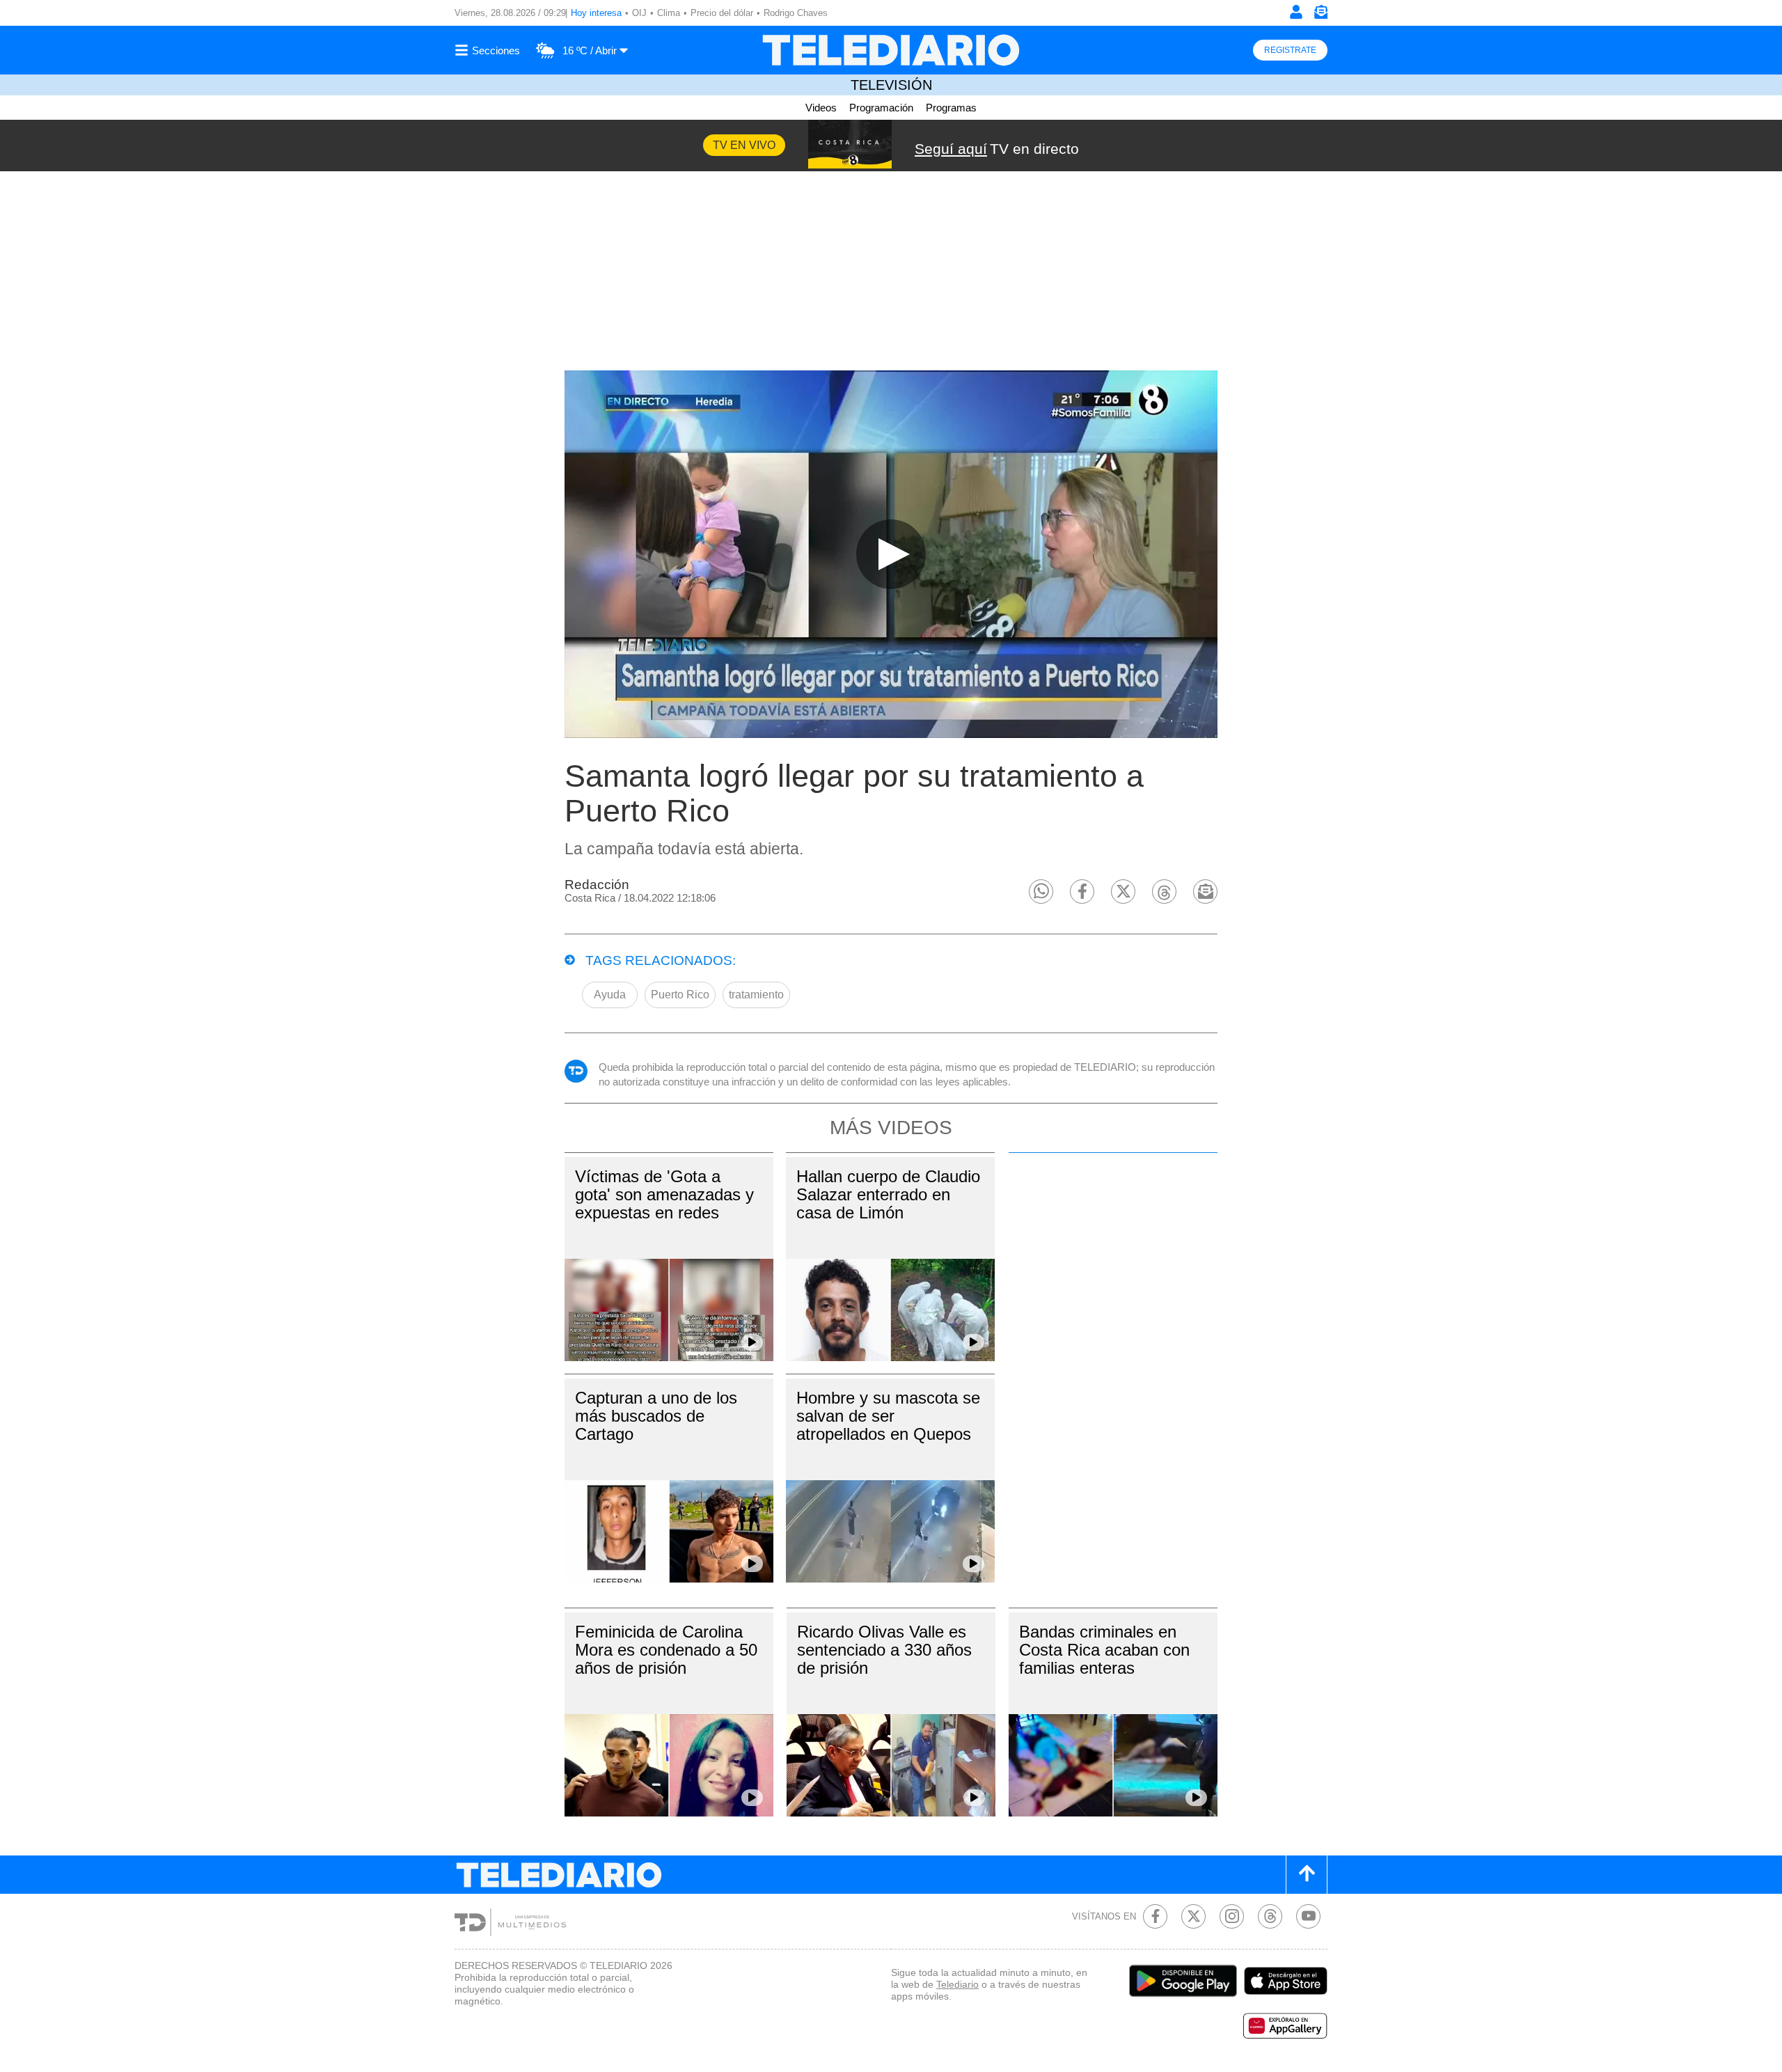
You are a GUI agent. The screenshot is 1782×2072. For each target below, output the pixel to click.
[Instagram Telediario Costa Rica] (1232, 1916)
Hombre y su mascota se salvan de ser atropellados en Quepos (888, 1416)
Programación (881, 108)
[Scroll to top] (1307, 1875)
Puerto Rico (680, 995)
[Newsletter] (1320, 15)
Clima (669, 13)
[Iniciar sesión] (1296, 12)
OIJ (639, 13)
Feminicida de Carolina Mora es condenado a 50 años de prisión (666, 1650)
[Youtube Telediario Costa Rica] (1308, 1916)
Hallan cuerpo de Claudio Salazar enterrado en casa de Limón (888, 1194)
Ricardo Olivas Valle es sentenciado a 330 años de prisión (884, 1650)
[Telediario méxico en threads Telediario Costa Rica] (1270, 1916)
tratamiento (756, 995)
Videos (821, 108)
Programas (951, 108)
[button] (1041, 892)
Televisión (891, 85)
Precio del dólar (722, 13)
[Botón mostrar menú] (489, 50)
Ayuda (610, 995)
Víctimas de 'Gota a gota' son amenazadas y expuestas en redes (664, 1194)
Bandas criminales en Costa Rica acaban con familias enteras (1104, 1650)
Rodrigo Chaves (796, 13)
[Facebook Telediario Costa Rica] (1155, 1916)
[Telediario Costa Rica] (891, 50)
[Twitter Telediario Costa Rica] (1193, 1916)
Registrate (1290, 50)
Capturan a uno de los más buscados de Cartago (656, 1416)
